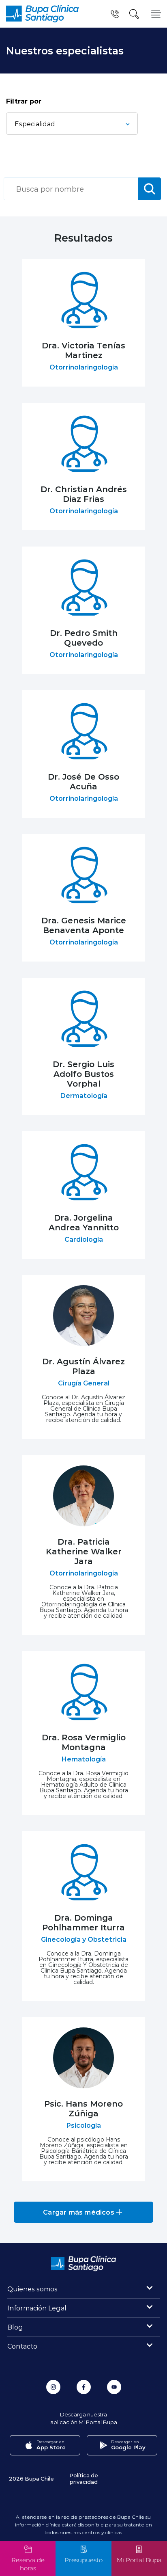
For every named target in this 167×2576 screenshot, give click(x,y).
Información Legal (37, 2308)
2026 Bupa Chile (31, 2478)
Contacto (22, 2346)
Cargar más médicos (79, 2212)
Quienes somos (32, 2289)
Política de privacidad (84, 2478)
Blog (15, 2327)
